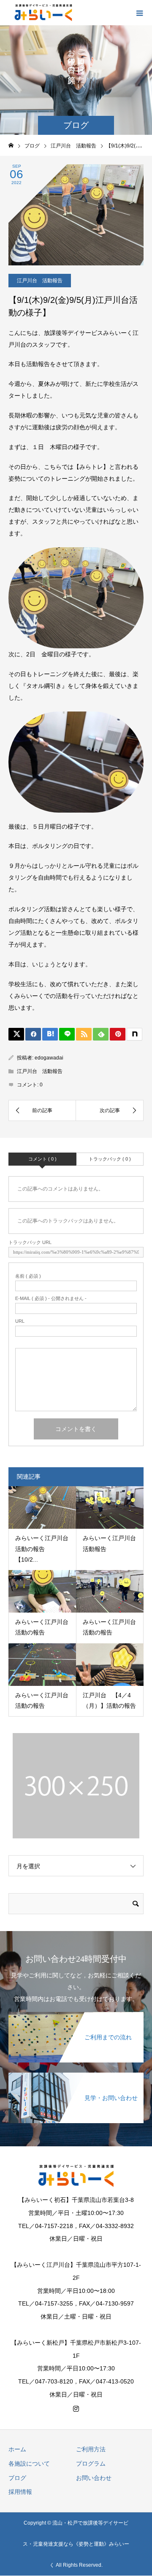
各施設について (29, 2464)
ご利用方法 (91, 2449)
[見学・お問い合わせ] (76, 2078)
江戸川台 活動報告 (40, 281)
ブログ (17, 2478)
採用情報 (20, 2492)
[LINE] (67, 1034)
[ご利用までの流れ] (76, 2017)
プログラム (91, 2464)
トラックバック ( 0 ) (110, 1159)
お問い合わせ (94, 2478)
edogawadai (49, 1058)
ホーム (17, 2449)
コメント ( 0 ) (42, 1159)
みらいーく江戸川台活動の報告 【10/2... (42, 1549)
